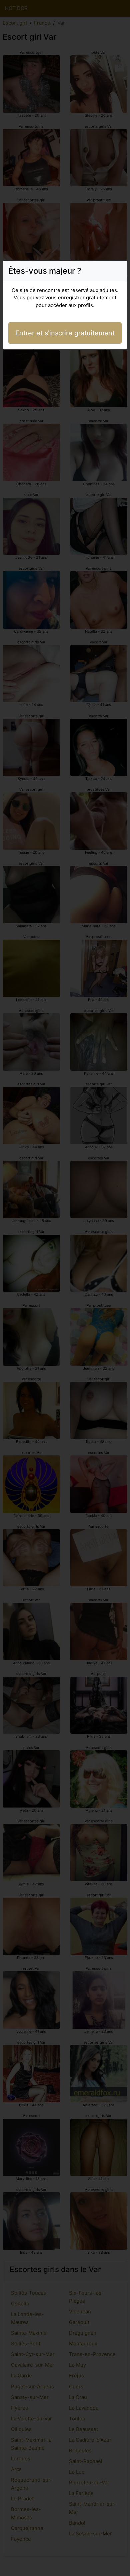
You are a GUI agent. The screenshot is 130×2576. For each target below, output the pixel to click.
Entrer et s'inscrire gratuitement (65, 333)
